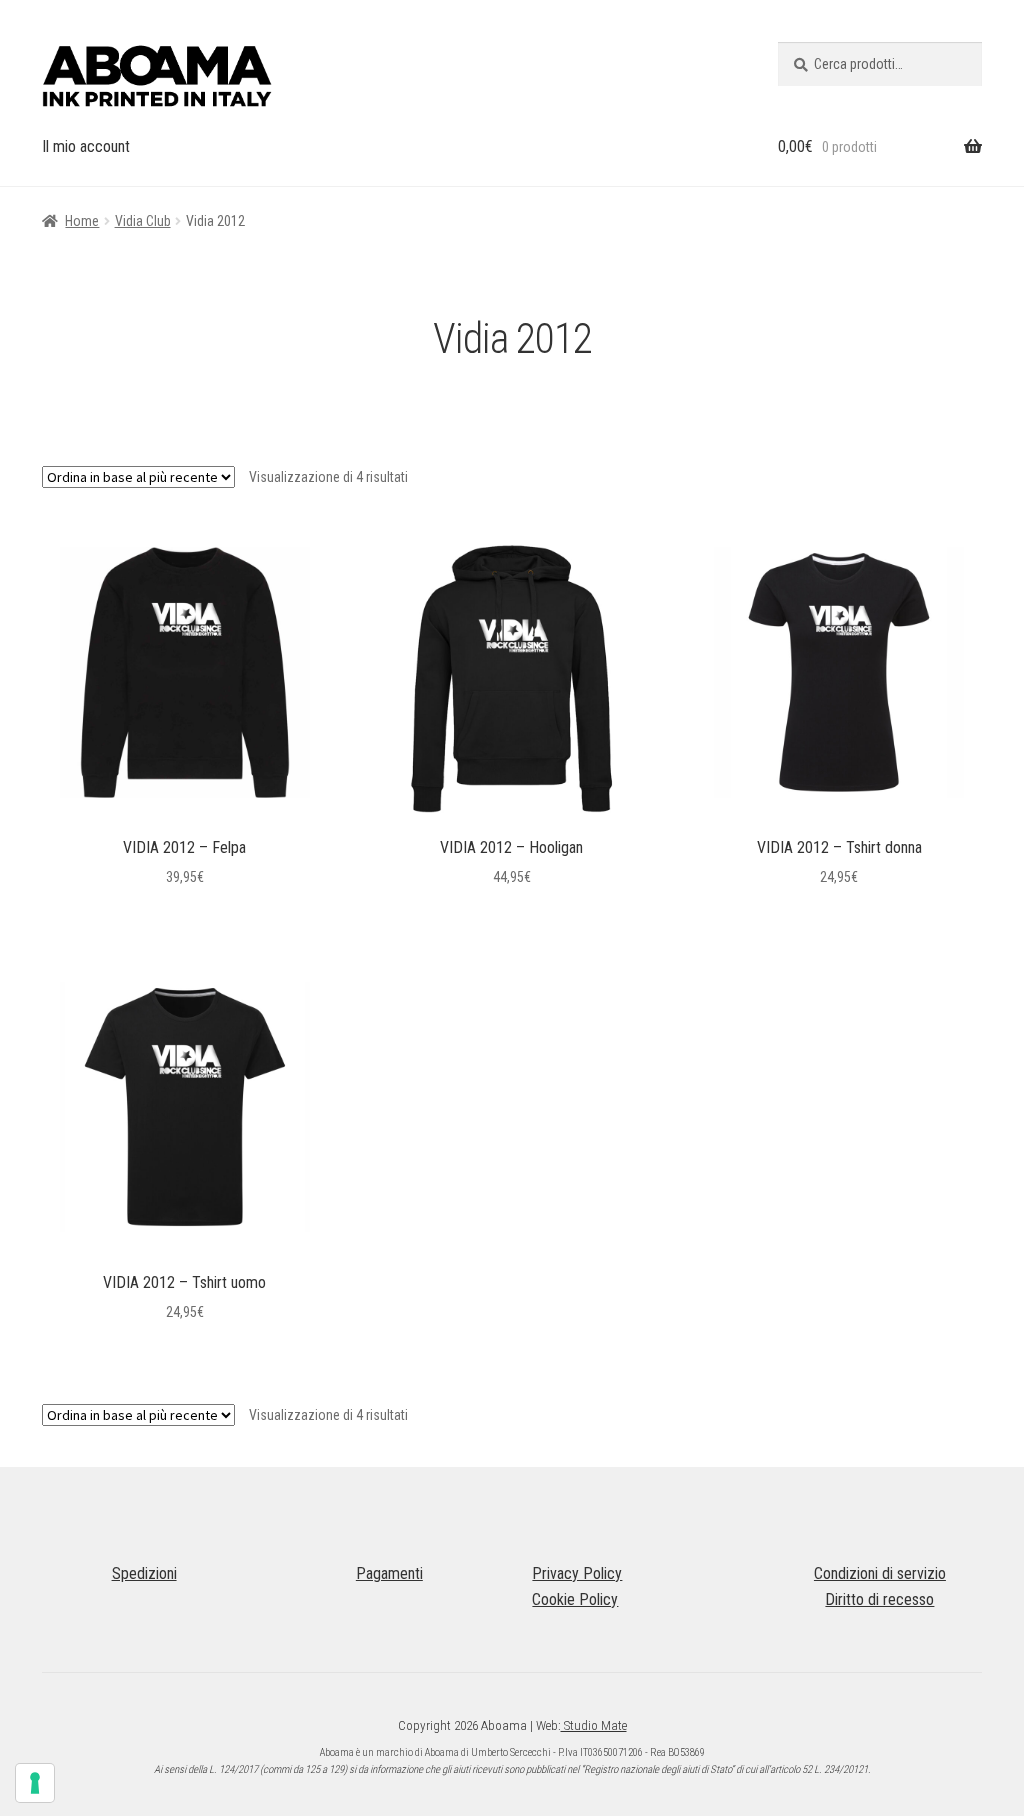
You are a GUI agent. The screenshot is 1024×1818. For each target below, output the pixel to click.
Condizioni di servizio (880, 1573)
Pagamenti (389, 1573)
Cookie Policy (575, 1599)
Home (82, 221)
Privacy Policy (577, 1573)
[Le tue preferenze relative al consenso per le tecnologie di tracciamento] (35, 1783)
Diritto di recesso (879, 1599)
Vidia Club (143, 221)
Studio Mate (594, 1725)
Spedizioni (144, 1573)
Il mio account (86, 146)
